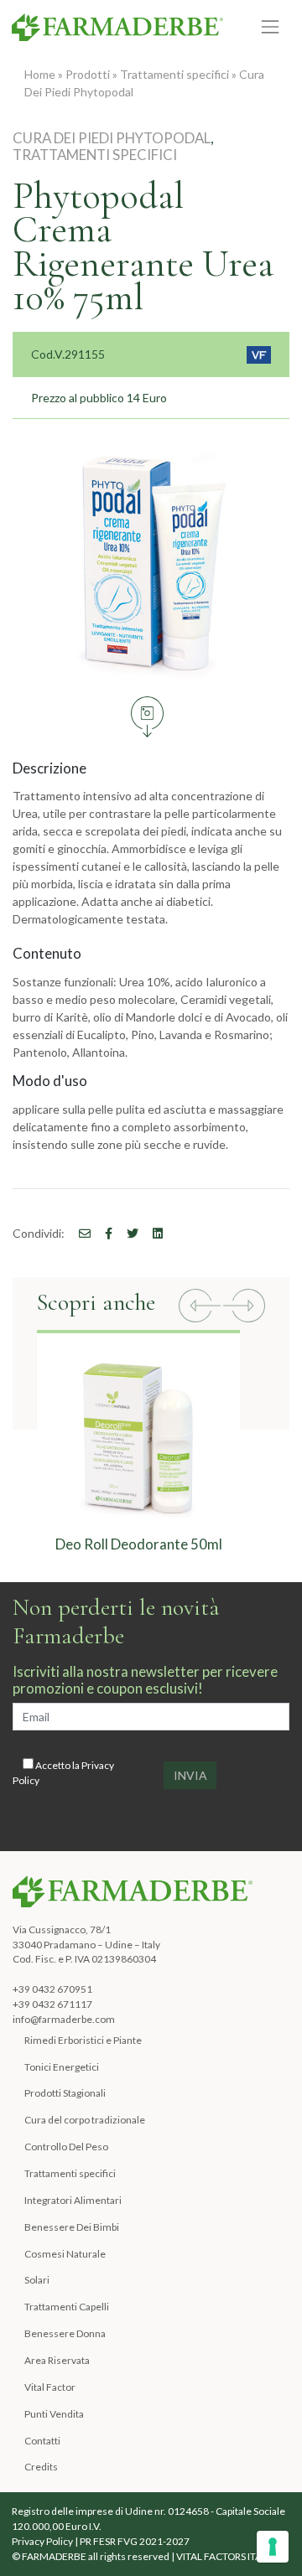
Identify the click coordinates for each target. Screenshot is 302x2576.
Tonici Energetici (62, 2067)
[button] (200, 1308)
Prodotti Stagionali (65, 2093)
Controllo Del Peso (66, 2147)
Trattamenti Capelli (67, 2307)
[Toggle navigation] (271, 26)
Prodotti (88, 74)
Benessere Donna (65, 2333)
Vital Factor (50, 2387)
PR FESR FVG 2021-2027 (135, 2541)
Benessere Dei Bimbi (72, 2227)
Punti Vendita (54, 2414)
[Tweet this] (127, 1233)
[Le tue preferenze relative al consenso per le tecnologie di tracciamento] (273, 2547)
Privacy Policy (42, 2541)
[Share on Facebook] (79, 1233)
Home (40, 74)
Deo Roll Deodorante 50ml (139, 1544)
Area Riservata (57, 2360)
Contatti (42, 2441)
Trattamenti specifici (174, 74)
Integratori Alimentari (73, 2200)
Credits (41, 2467)
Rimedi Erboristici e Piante (83, 2040)
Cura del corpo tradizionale (85, 2120)
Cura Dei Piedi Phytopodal (112, 138)
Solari (37, 2280)
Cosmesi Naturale (65, 2254)
